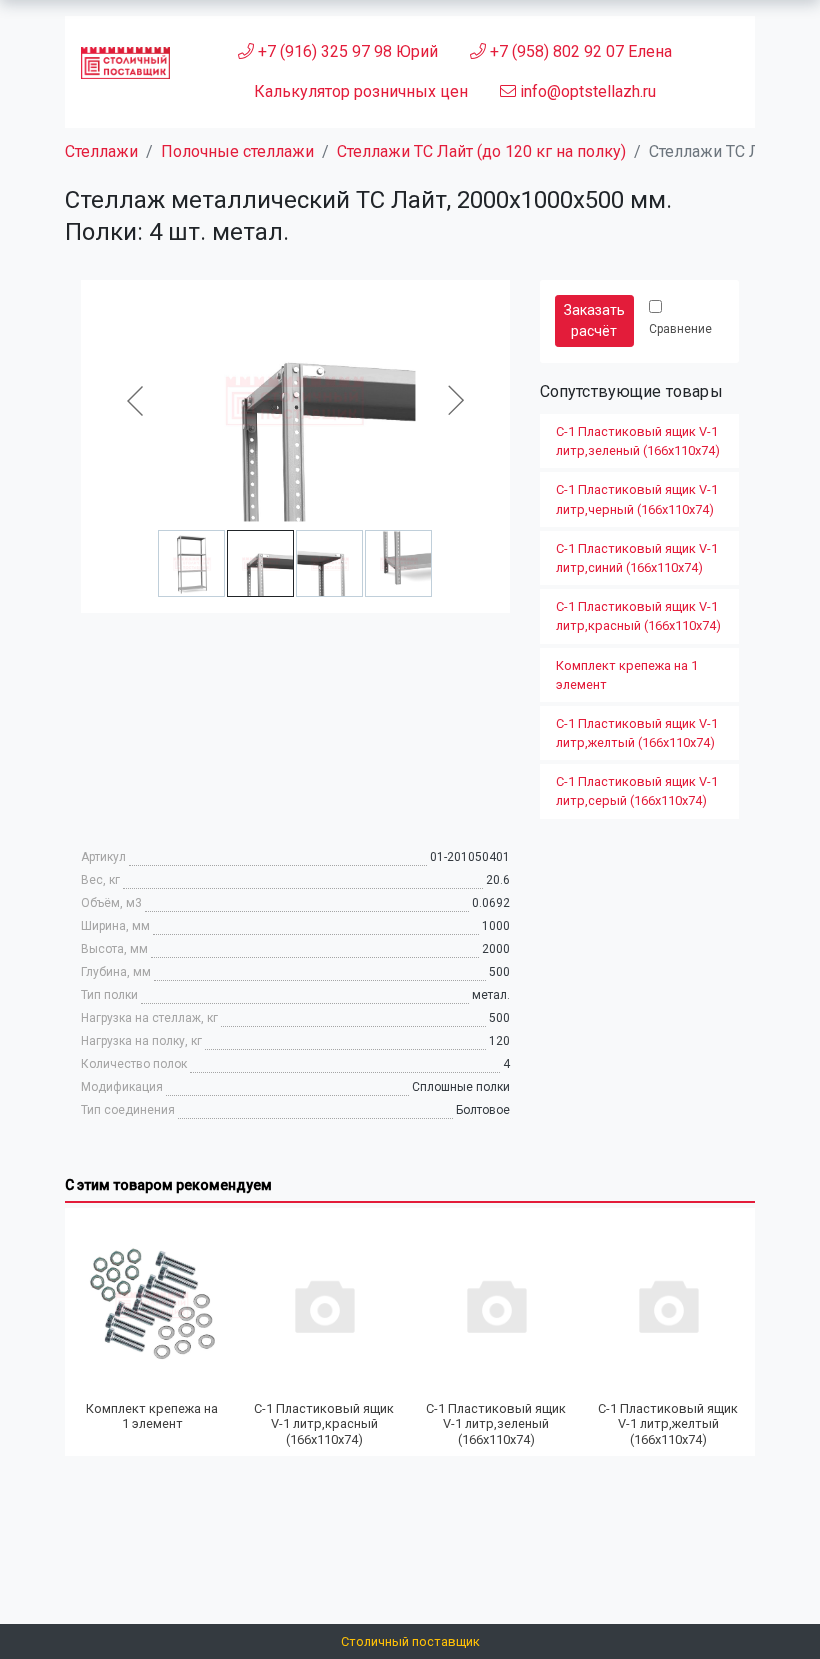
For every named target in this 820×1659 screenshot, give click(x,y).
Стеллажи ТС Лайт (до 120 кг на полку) (481, 151)
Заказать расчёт (594, 320)
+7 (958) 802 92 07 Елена (579, 51)
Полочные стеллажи (237, 151)
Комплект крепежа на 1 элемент (627, 675)
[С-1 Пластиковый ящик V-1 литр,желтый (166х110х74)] (668, 1305)
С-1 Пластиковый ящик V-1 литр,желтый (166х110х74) (637, 733)
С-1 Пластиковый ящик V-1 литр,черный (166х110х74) (637, 499)
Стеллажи (101, 151)
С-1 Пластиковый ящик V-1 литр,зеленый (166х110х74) (638, 441)
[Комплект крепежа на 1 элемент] (152, 1305)
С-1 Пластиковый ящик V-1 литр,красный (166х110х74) (638, 616)
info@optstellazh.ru (586, 91)
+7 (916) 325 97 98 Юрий (346, 51)
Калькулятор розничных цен (361, 91)
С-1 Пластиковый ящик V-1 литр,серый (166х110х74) (637, 791)
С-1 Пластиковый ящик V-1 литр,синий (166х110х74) (637, 558)
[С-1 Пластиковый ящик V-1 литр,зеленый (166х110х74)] (496, 1305)
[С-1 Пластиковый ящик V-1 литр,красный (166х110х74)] (324, 1305)
